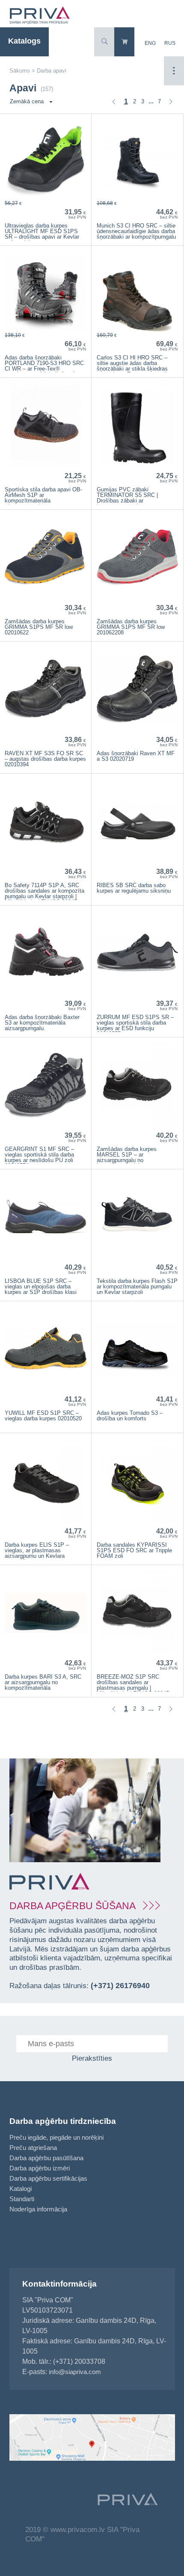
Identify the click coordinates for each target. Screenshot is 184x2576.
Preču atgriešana (33, 2148)
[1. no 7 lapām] (114, 102)
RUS (170, 43)
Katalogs (24, 41)
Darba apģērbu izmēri (40, 2168)
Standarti (22, 2199)
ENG (150, 43)
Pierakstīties (92, 2058)
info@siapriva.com (75, 2372)
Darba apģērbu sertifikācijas (48, 2178)
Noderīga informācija (38, 2209)
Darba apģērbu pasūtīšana (46, 2158)
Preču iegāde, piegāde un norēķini (56, 2137)
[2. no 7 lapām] (171, 102)
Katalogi (21, 2189)
